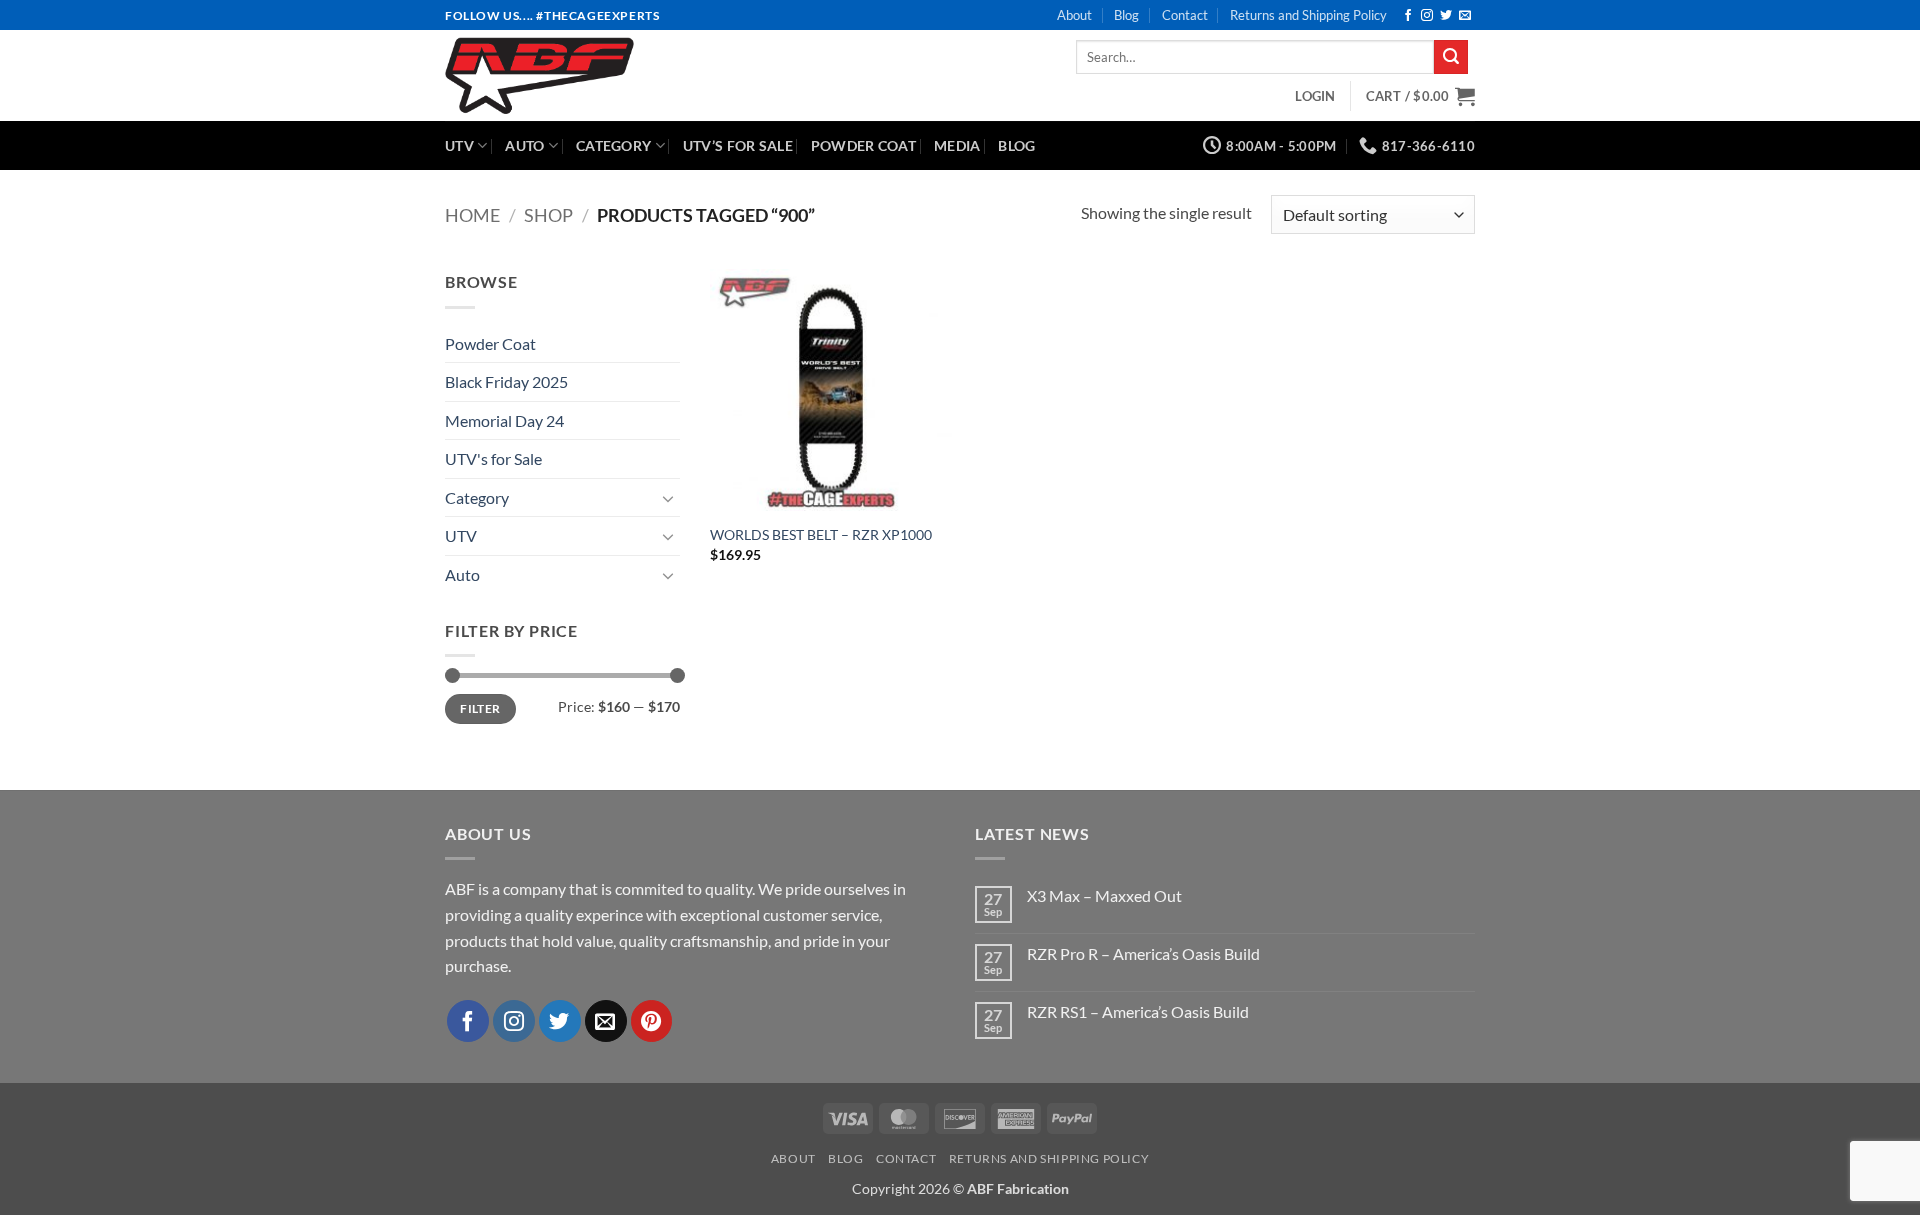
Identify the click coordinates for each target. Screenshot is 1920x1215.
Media (957, 145)
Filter (480, 708)
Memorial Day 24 (504, 420)
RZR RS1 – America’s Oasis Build (1138, 1011)
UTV (459, 145)
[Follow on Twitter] (1446, 16)
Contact (1185, 15)
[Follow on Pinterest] (652, 1021)
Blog (1126, 15)
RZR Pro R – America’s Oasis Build (1143, 953)
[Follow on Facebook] (1408, 16)
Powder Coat (863, 145)
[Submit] (1451, 57)
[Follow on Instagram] (1427, 16)
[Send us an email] (1465, 16)
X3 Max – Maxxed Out (1104, 895)
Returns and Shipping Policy (1308, 15)
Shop (548, 215)
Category (613, 145)
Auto (524, 145)
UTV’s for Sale (738, 145)
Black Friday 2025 (506, 381)
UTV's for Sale (493, 458)
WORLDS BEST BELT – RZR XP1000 (821, 534)
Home (472, 215)
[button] (1315, 96)
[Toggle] (668, 498)
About (1074, 15)
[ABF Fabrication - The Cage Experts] (601, 75)
